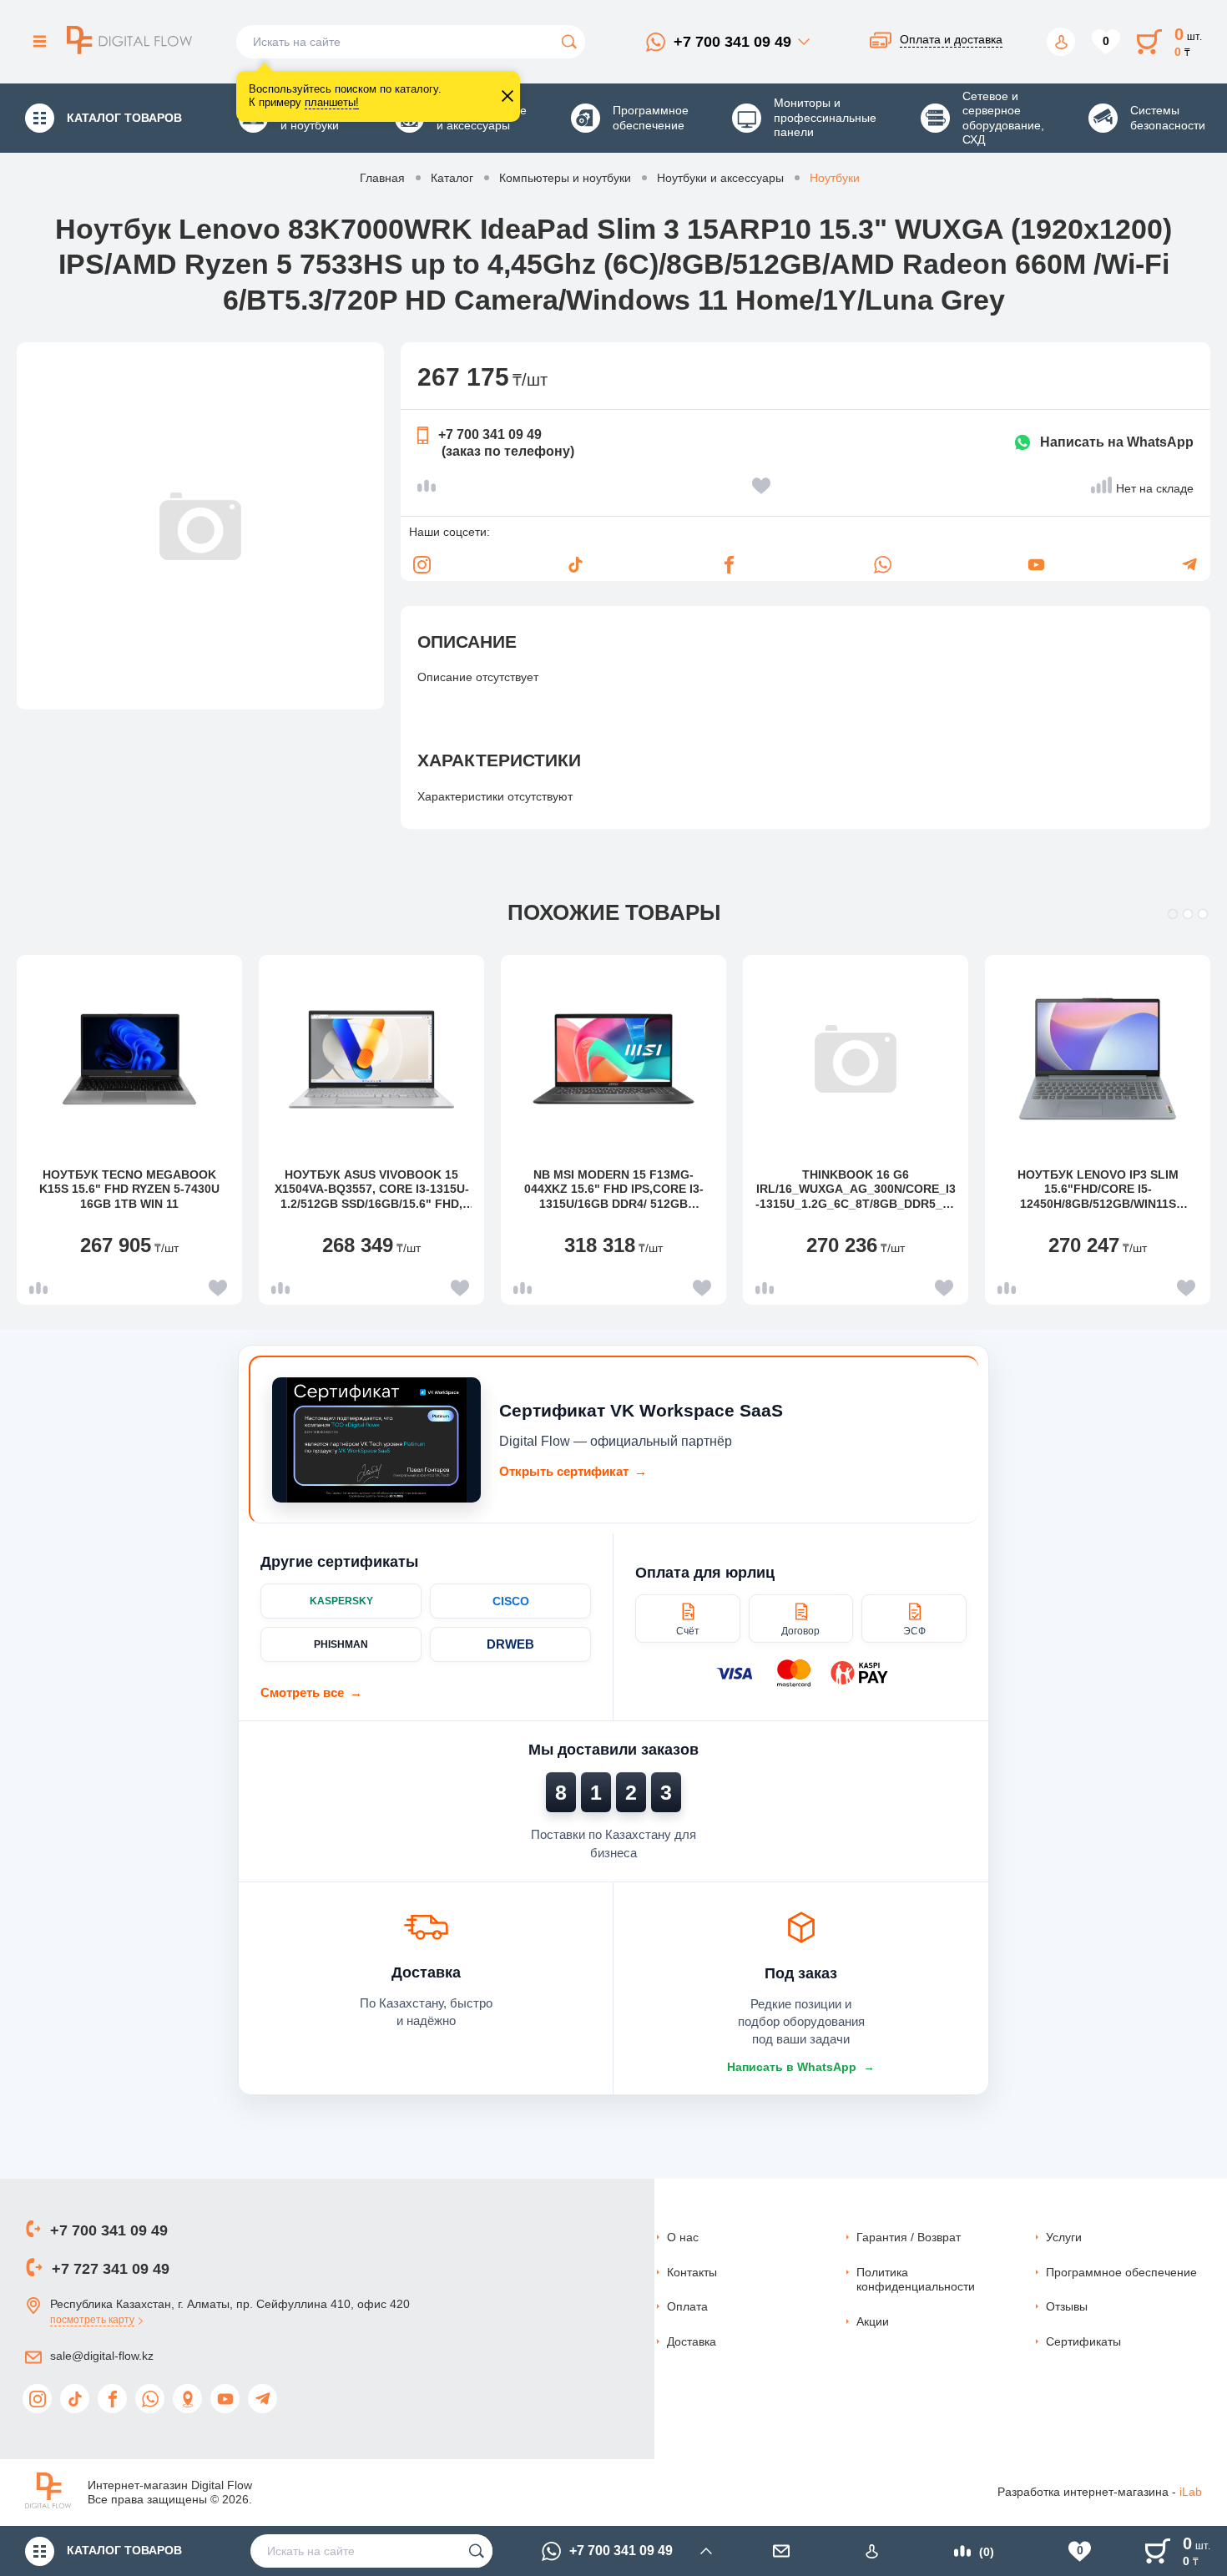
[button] (1173, 914)
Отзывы (1067, 2306)
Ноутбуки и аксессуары (720, 178)
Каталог (452, 178)
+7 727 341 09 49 (111, 2269)
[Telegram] (1189, 564)
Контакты (692, 2272)
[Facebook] (729, 564)
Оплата (687, 2306)
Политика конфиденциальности (916, 2280)
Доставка (692, 2341)
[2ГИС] (187, 2399)
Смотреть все (311, 1692)
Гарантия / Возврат (909, 2237)
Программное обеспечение (1121, 2272)
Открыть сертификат (573, 1471)
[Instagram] (422, 564)
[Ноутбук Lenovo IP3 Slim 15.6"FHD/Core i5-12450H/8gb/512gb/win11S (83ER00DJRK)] (1098, 1059)
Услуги (1064, 2237)
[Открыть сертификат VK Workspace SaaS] (376, 1440)
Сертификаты (1083, 2341)
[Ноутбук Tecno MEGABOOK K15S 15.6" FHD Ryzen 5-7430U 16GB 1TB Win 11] (129, 1059)
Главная (382, 178)
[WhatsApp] (882, 564)
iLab (1191, 2492)
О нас (683, 2237)
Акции (873, 2321)
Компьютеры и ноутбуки (565, 178)
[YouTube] (1036, 564)
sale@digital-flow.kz (102, 2356)
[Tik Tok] (575, 564)
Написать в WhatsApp (801, 2067)
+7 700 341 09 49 (732, 42)
